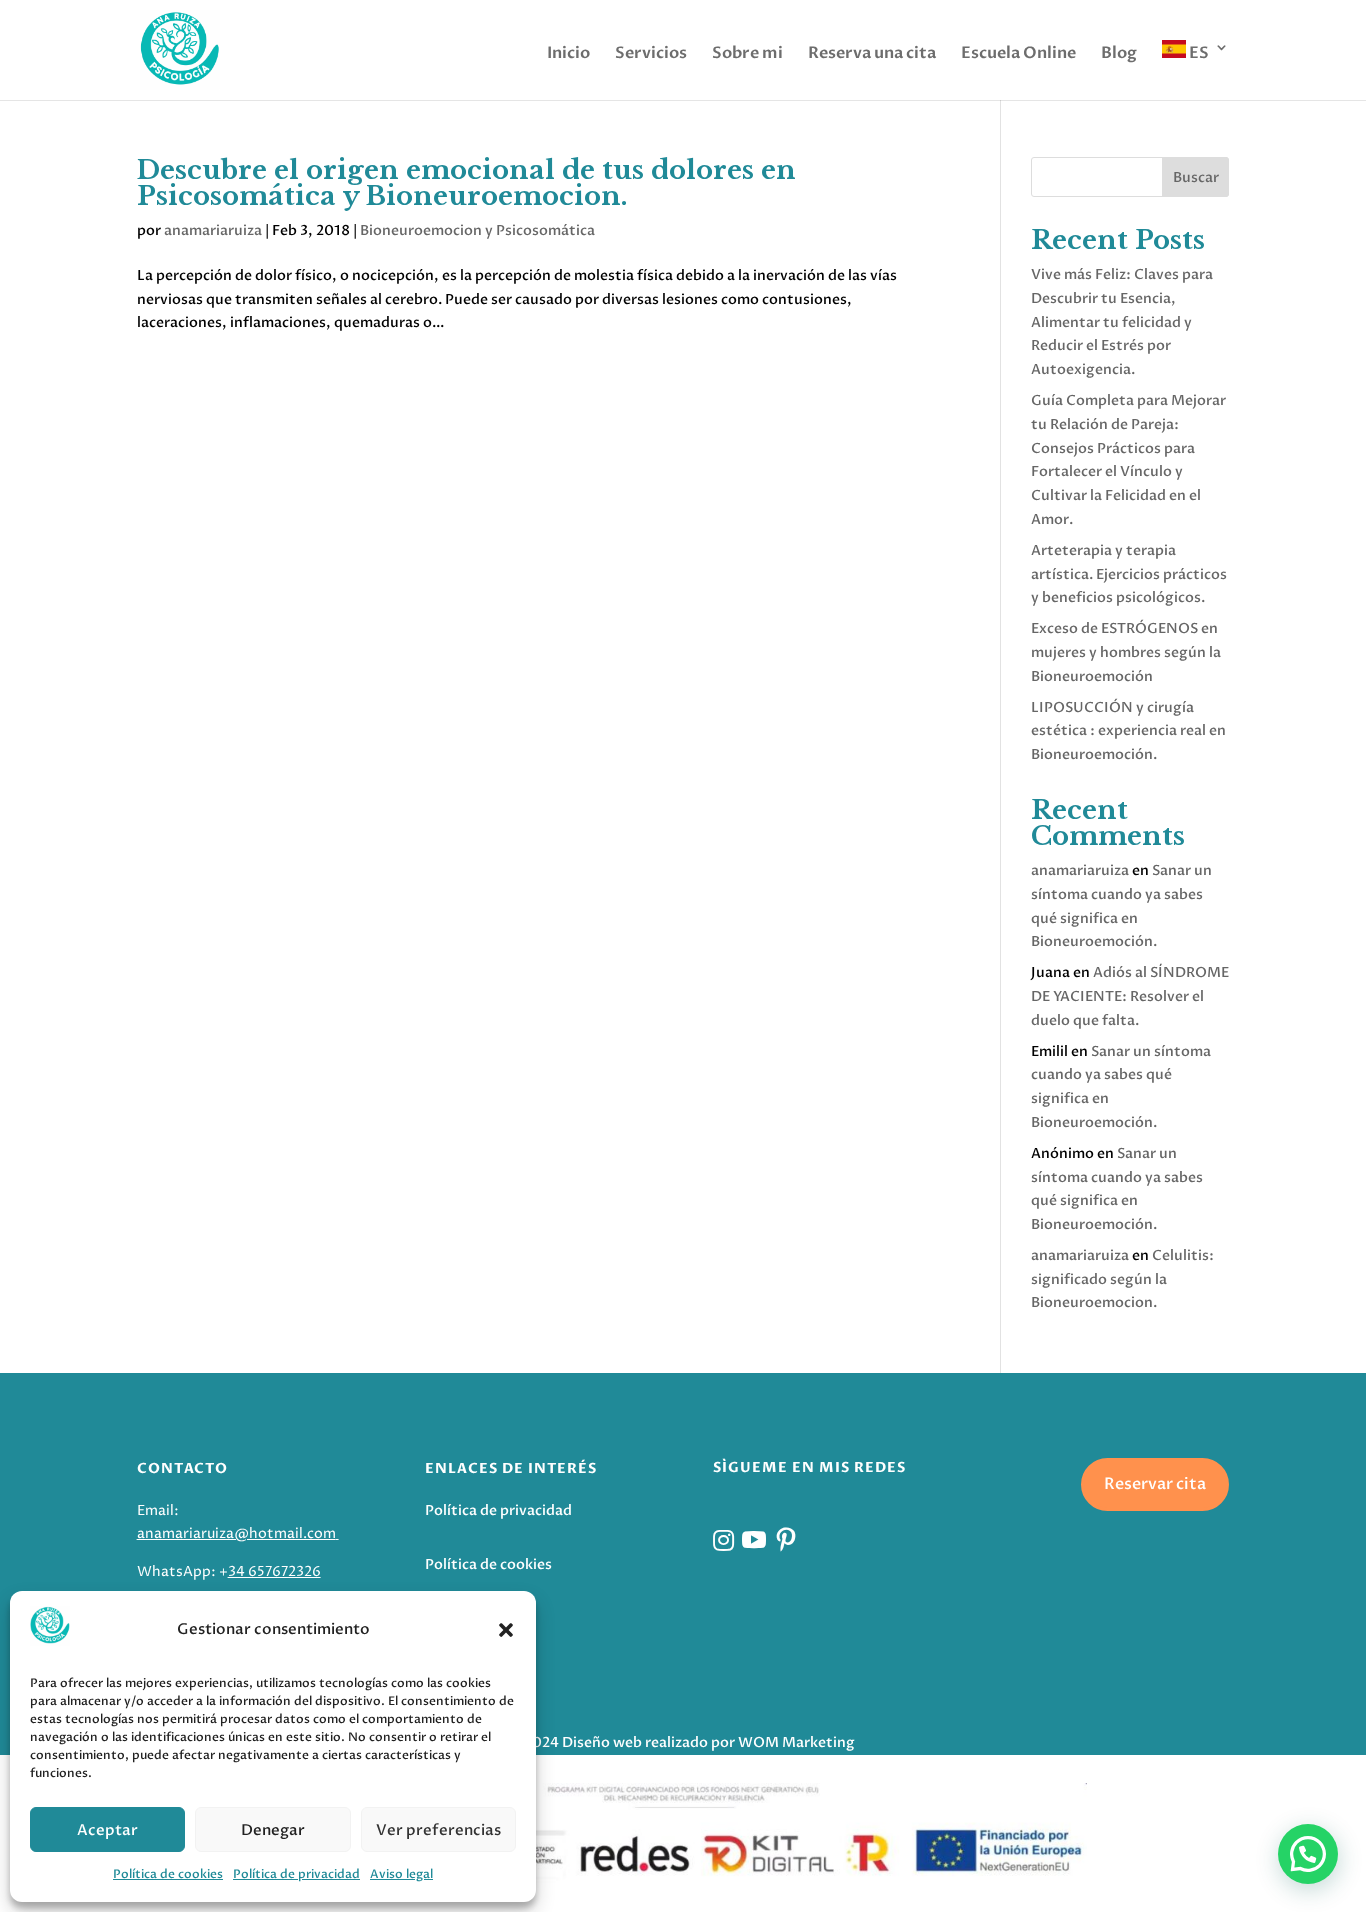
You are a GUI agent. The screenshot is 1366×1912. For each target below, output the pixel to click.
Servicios (651, 55)
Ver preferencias (438, 1830)
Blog (1119, 55)
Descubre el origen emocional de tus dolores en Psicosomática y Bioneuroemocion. (466, 183)
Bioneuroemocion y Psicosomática (477, 230)
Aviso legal (401, 1874)
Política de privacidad (296, 1874)
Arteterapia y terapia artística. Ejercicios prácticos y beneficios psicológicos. (1129, 574)
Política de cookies (168, 1874)
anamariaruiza (213, 230)
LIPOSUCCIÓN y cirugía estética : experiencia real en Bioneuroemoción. (1128, 731)
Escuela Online (1018, 55)
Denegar (273, 1830)
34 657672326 (274, 1571)
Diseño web (602, 1742)
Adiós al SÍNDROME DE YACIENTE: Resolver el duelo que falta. (1130, 996)
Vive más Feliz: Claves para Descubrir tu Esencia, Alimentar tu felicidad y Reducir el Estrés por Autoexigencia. (1122, 322)
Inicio (568, 55)
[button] (506, 1630)
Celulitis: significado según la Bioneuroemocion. (1122, 1279)
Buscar (1196, 177)
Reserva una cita (872, 55)
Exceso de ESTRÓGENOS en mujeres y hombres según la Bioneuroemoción (1126, 652)
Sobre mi (747, 55)
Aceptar (107, 1830)
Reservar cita (1155, 1484)
